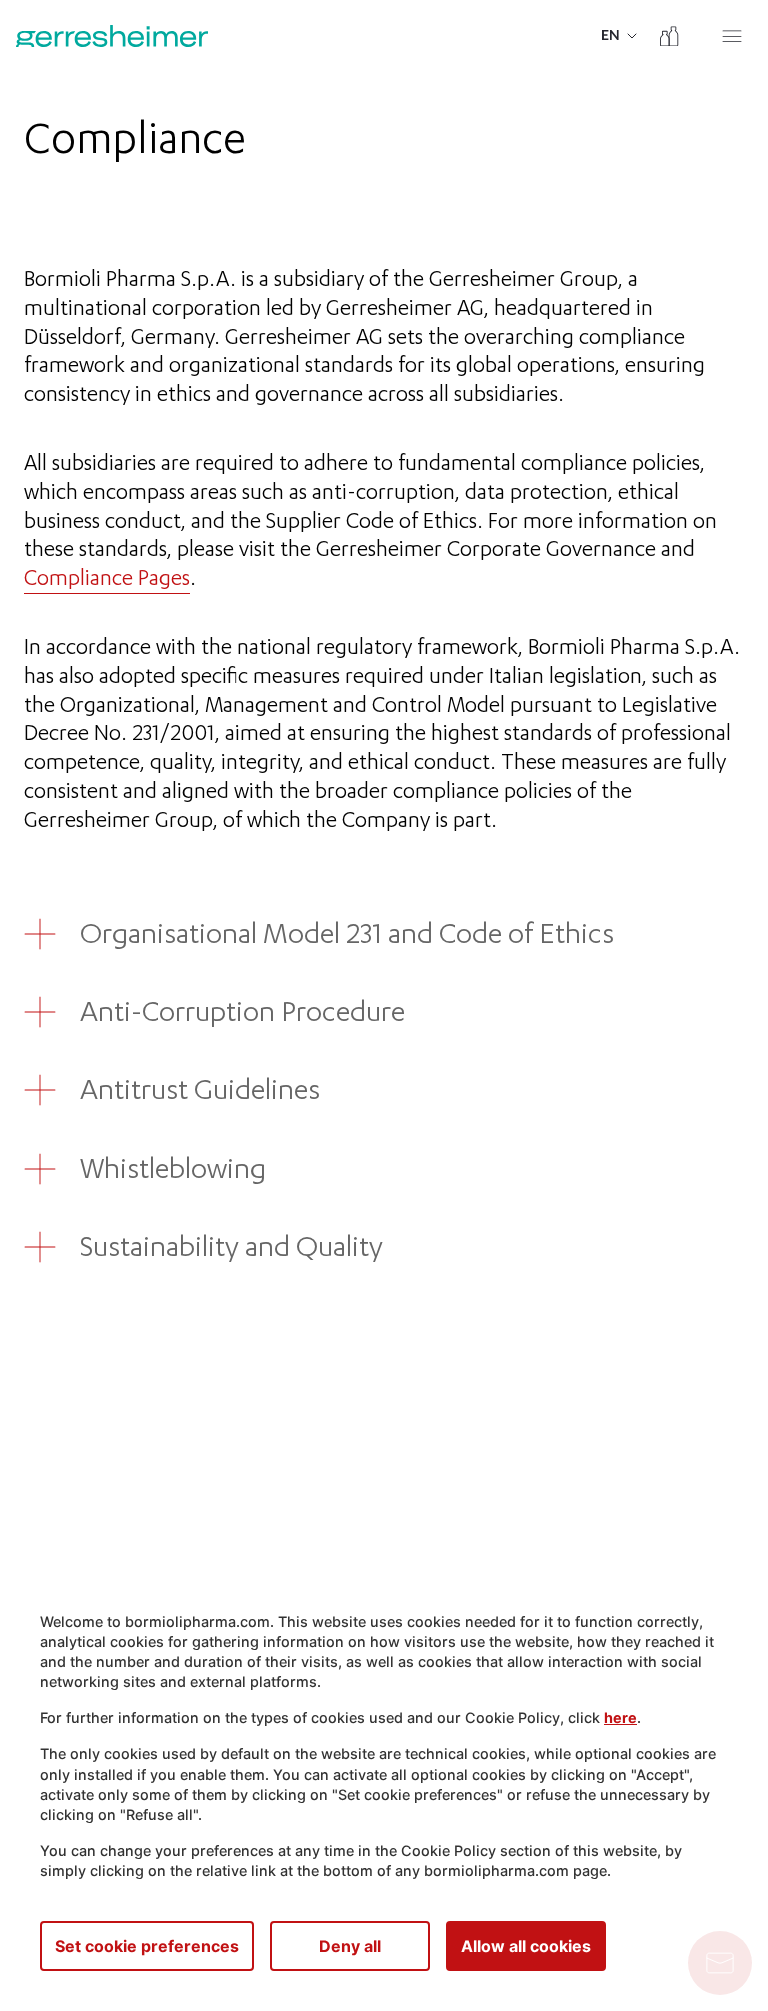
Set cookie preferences (147, 1946)
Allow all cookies (526, 1946)
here (620, 1717)
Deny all (350, 1946)
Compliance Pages (107, 581)
